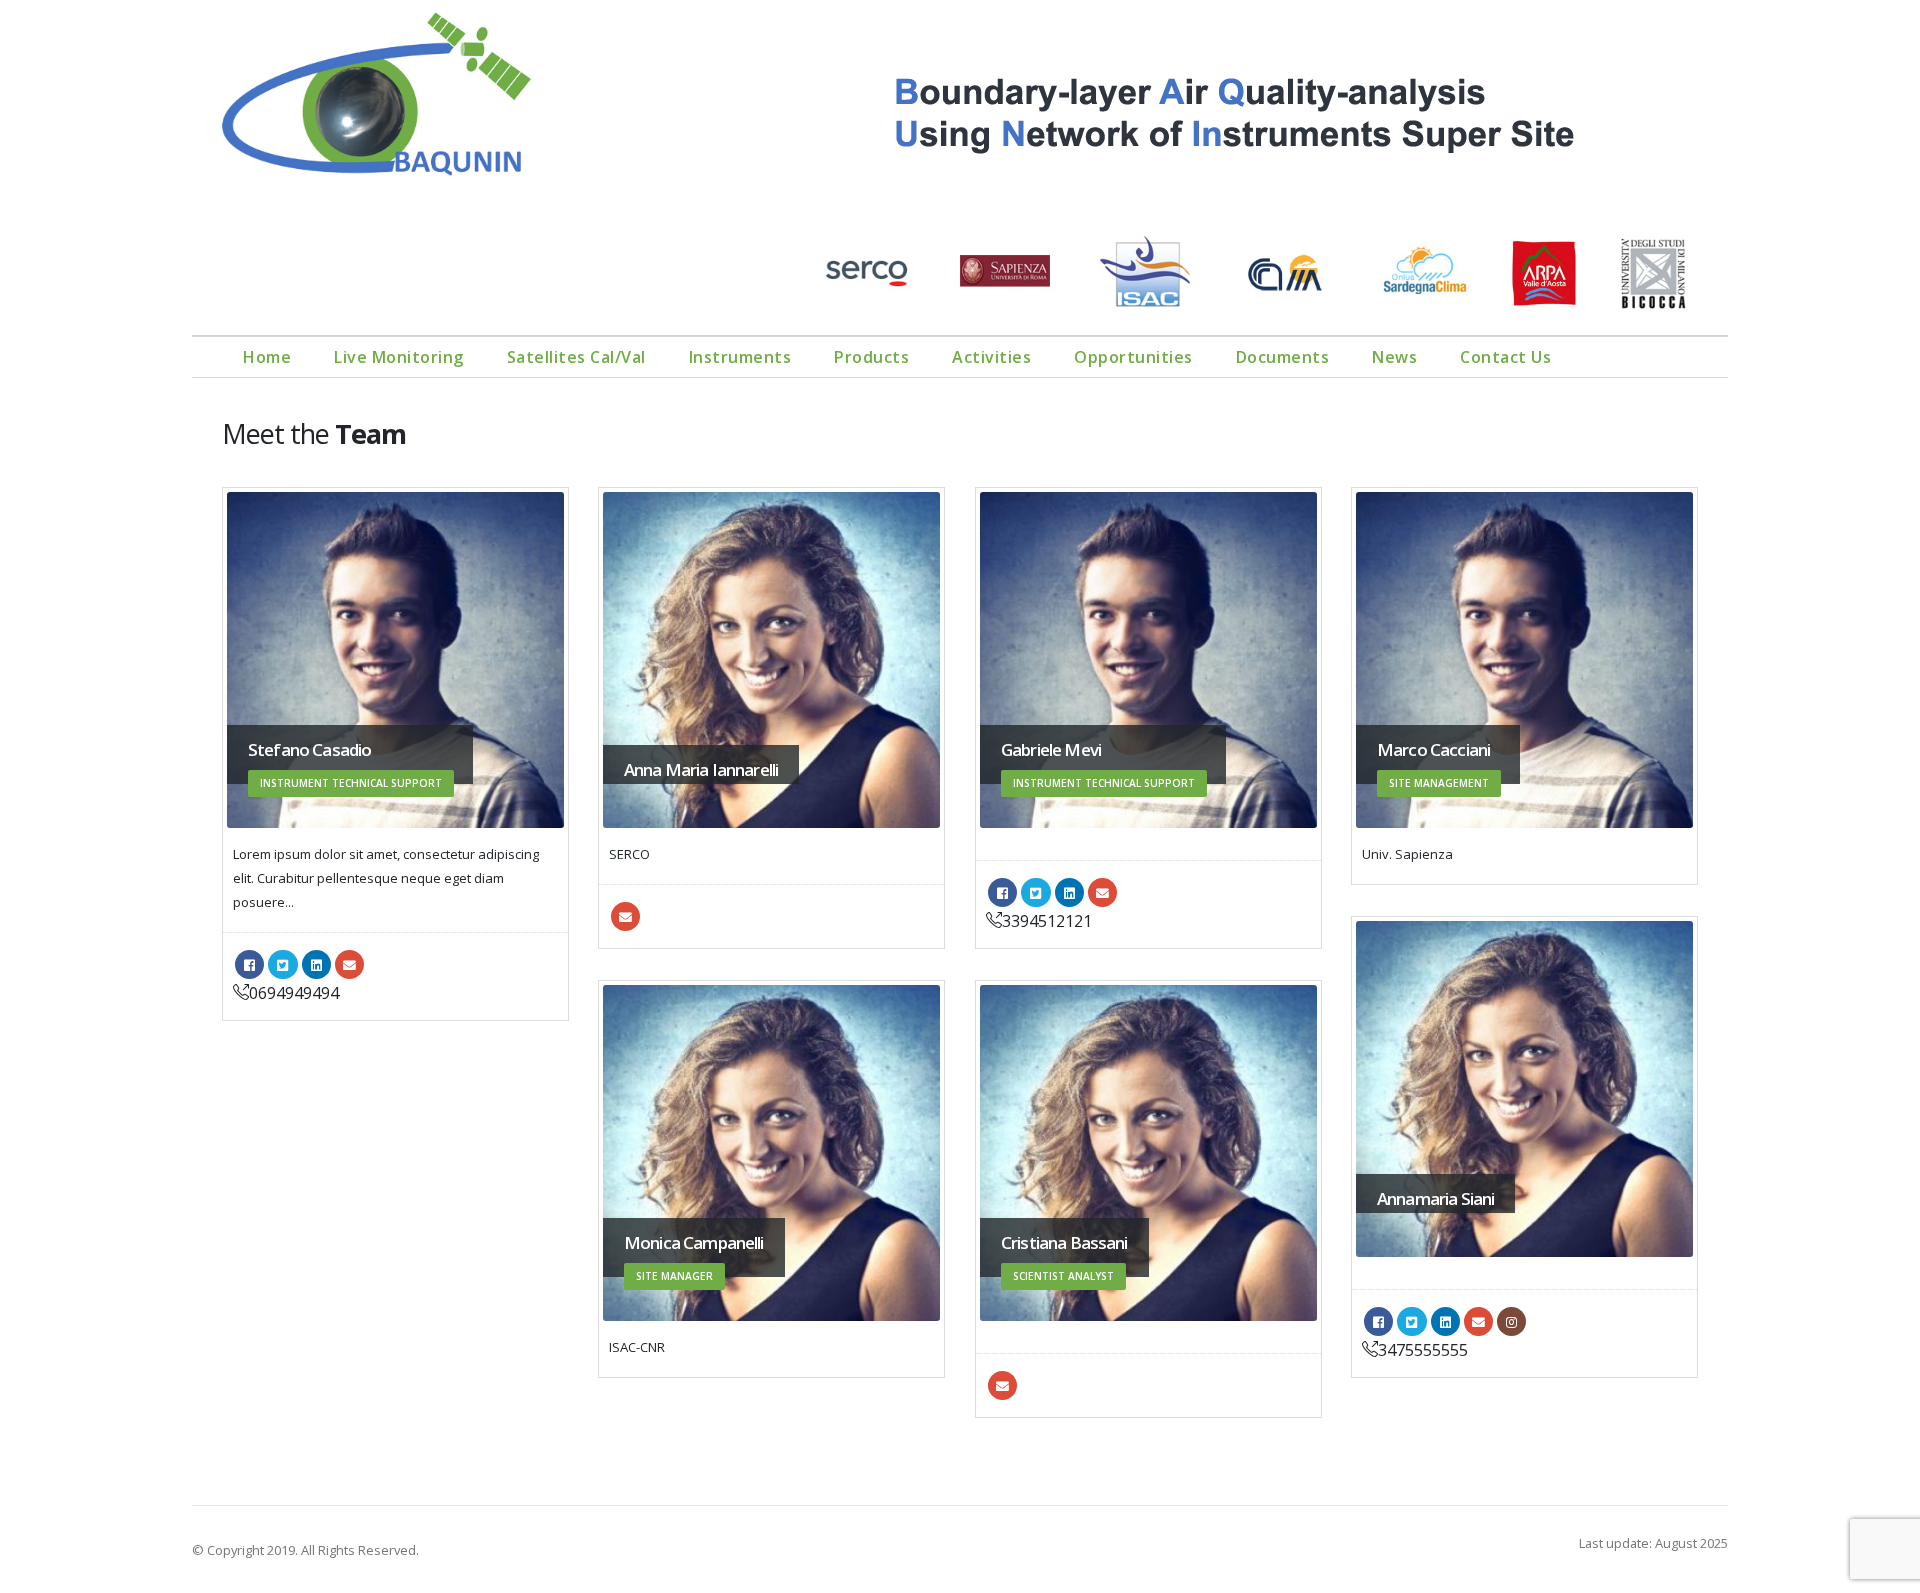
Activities (991, 357)
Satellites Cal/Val (576, 357)
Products (871, 357)
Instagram (1511, 1321)
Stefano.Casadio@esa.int (349, 964)
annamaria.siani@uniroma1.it (1478, 1321)
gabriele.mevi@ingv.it (1102, 892)
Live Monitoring (399, 357)
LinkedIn (316, 964)
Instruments (740, 357)
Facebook (249, 964)
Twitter (282, 964)
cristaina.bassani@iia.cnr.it (1002, 1385)
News (1394, 357)
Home (267, 357)
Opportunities (1133, 357)
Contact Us (1505, 357)
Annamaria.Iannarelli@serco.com (625, 916)
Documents (1283, 357)
